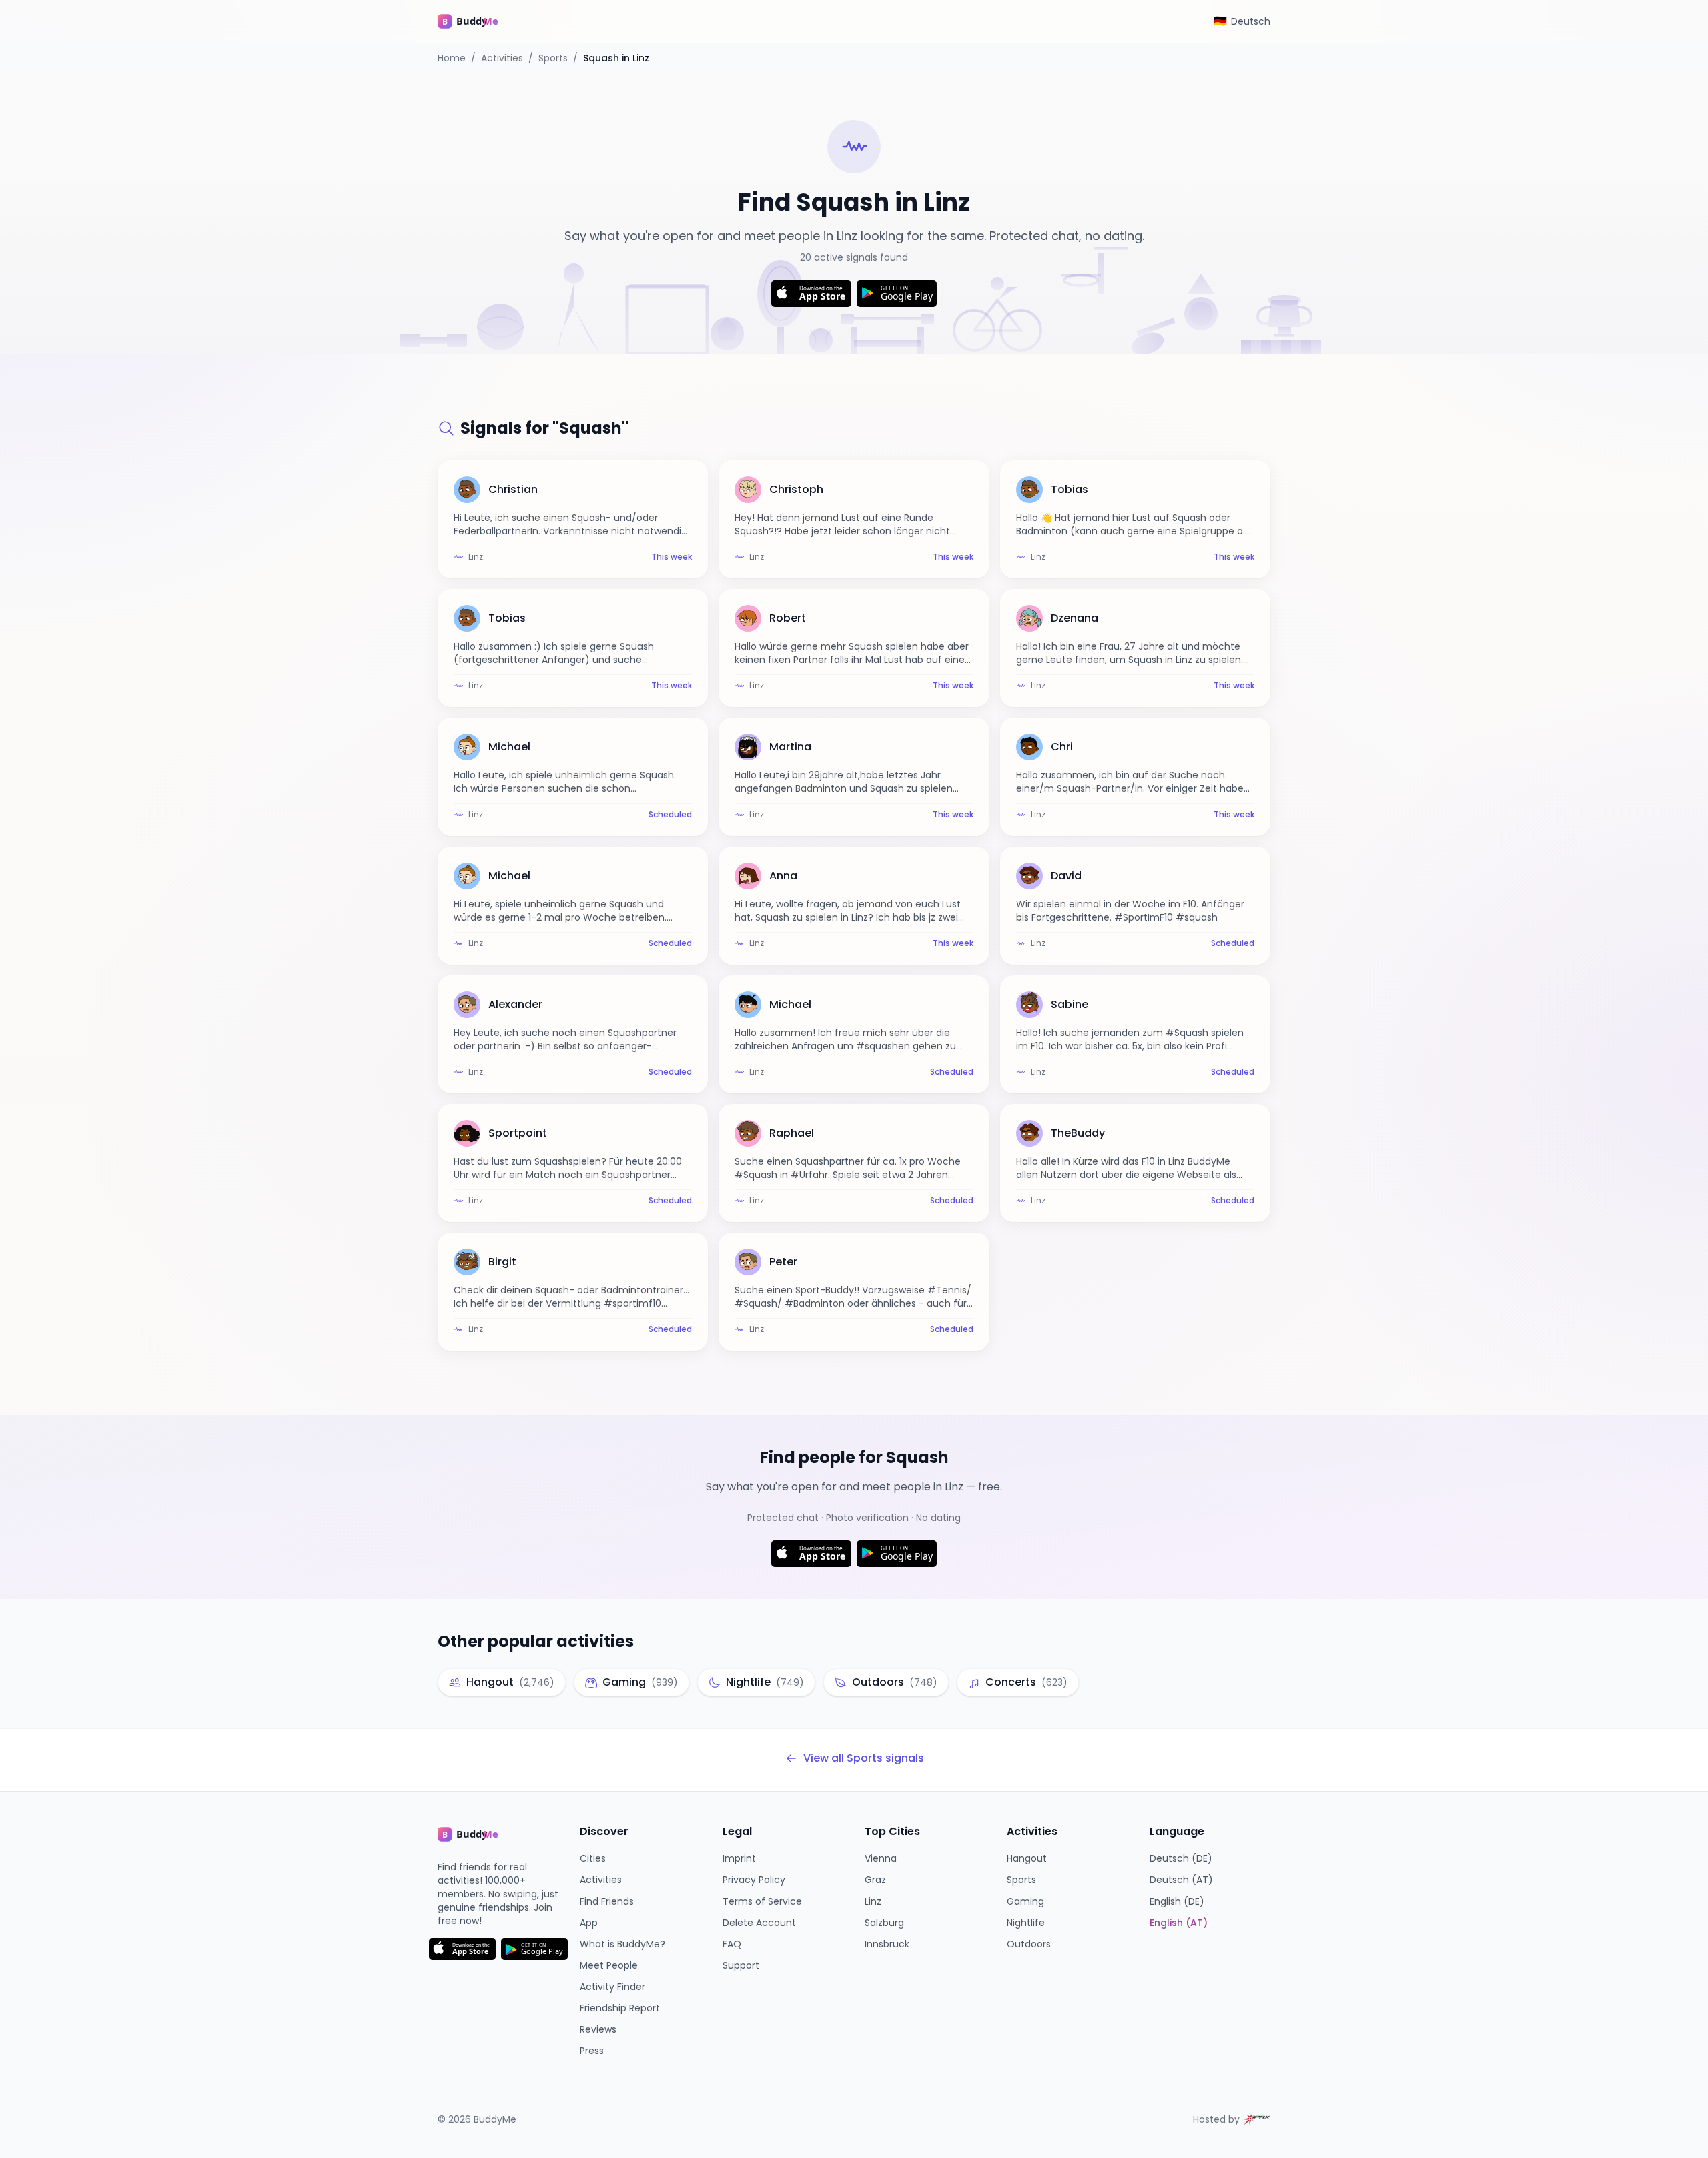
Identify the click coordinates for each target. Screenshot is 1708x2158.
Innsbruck (887, 1944)
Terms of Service (762, 1901)
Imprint (739, 1858)
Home (452, 58)
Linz (873, 1901)
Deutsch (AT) (1181, 1880)
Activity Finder (612, 1987)
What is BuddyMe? (622, 1944)
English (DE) (1177, 1901)
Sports (553, 58)
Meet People (609, 1965)
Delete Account (759, 1923)
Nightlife (1026, 1923)
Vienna (881, 1858)
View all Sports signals (864, 1758)
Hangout (1027, 1858)
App (589, 1923)
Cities (593, 1858)
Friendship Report (620, 2008)
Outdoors (1029, 1944)
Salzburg (884, 1923)
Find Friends (607, 1901)
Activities (502, 58)
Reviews (598, 2029)
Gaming (1025, 1901)
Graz (875, 1880)
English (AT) (1179, 1923)
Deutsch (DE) (1181, 1858)
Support (741, 1965)
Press (592, 2051)
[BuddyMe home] (478, 21)
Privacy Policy (754, 1880)
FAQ (732, 1944)
